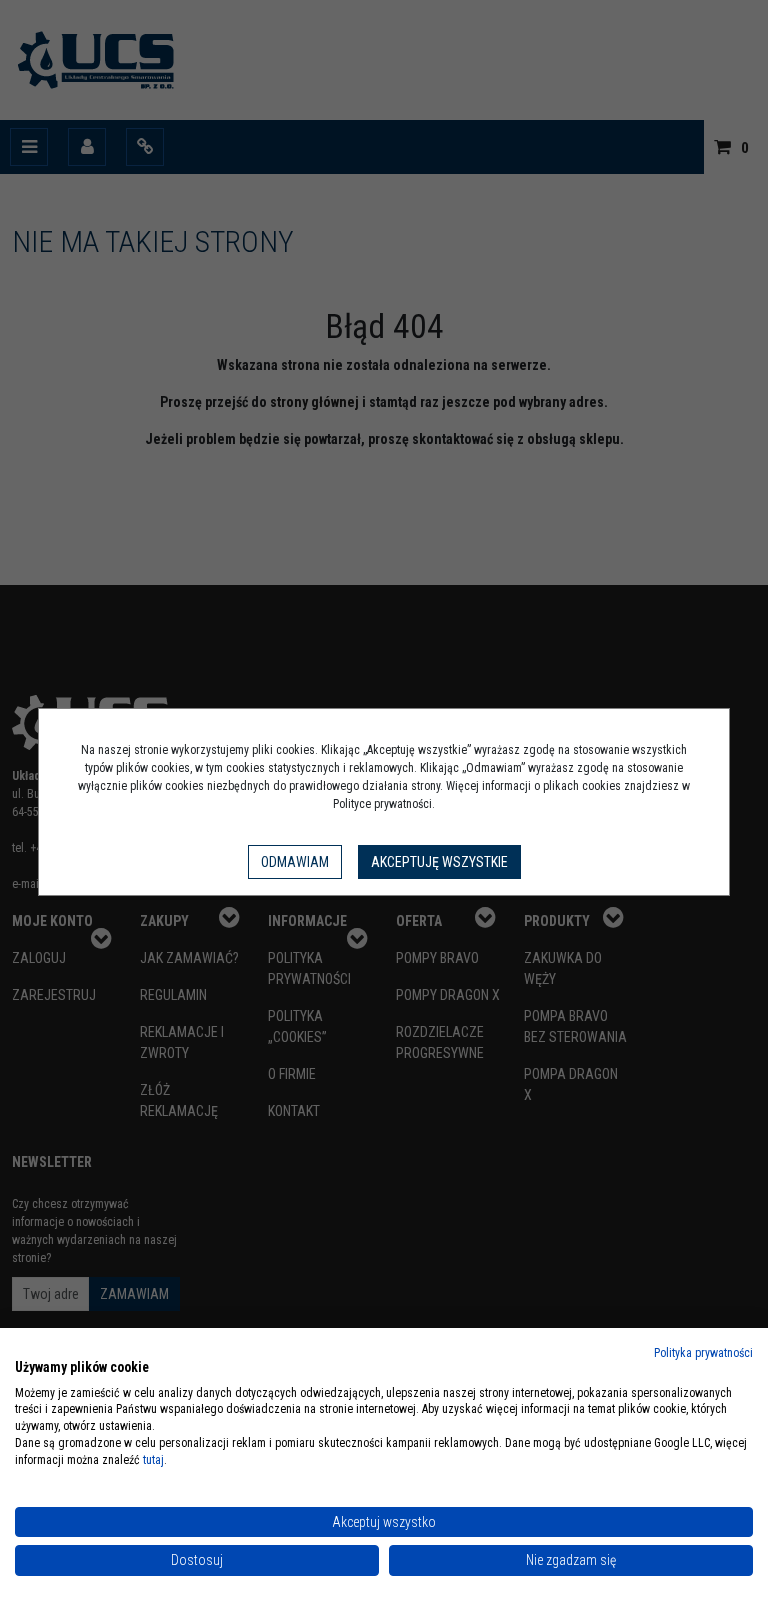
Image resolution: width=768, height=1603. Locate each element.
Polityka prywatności (703, 1353)
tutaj (153, 1460)
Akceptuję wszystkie (439, 862)
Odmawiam (295, 862)
